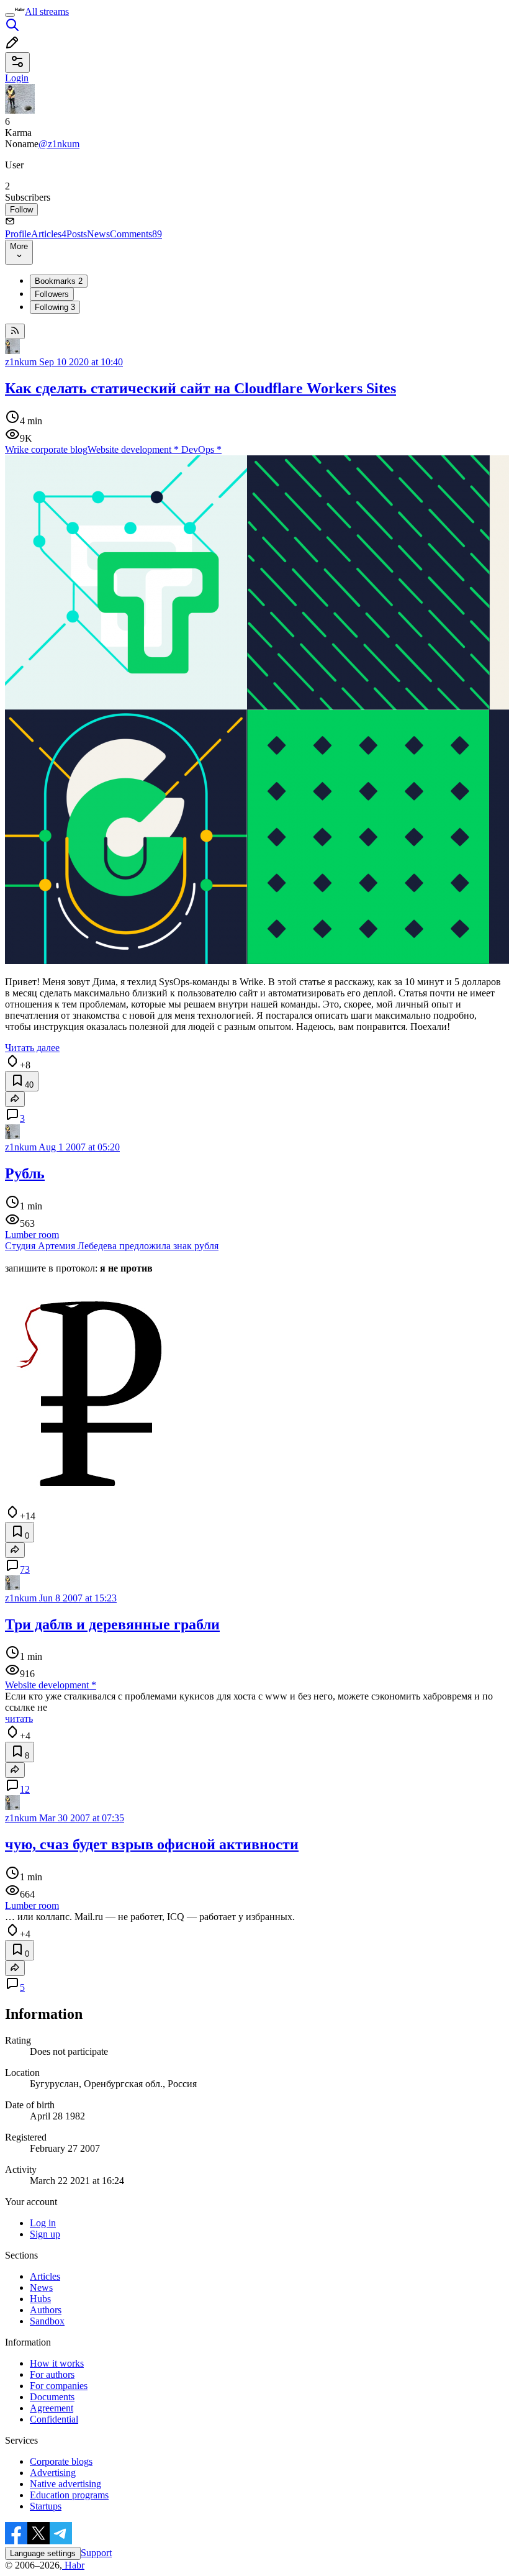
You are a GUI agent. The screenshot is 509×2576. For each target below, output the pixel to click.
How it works (57, 2363)
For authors (52, 2374)
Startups (46, 2506)
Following (55, 307)
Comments (136, 234)
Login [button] (17, 78)
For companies (59, 2386)
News (98, 234)
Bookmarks (59, 281)
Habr (73, 2565)
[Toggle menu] (10, 15)
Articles (49, 234)
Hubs (40, 2299)
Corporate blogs (61, 2461)
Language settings (43, 2553)
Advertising (53, 2473)
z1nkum (21, 362)
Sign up (45, 2234)
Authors (46, 2310)
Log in (43, 2223)
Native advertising (65, 2484)
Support (96, 2553)
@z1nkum (59, 144)
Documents (52, 2397)
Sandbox (47, 2321)
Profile (18, 234)
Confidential (54, 2419)
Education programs (69, 2495)
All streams (47, 11)
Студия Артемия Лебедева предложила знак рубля (112, 1246)
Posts (77, 234)
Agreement (52, 2408)
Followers (52, 294)
